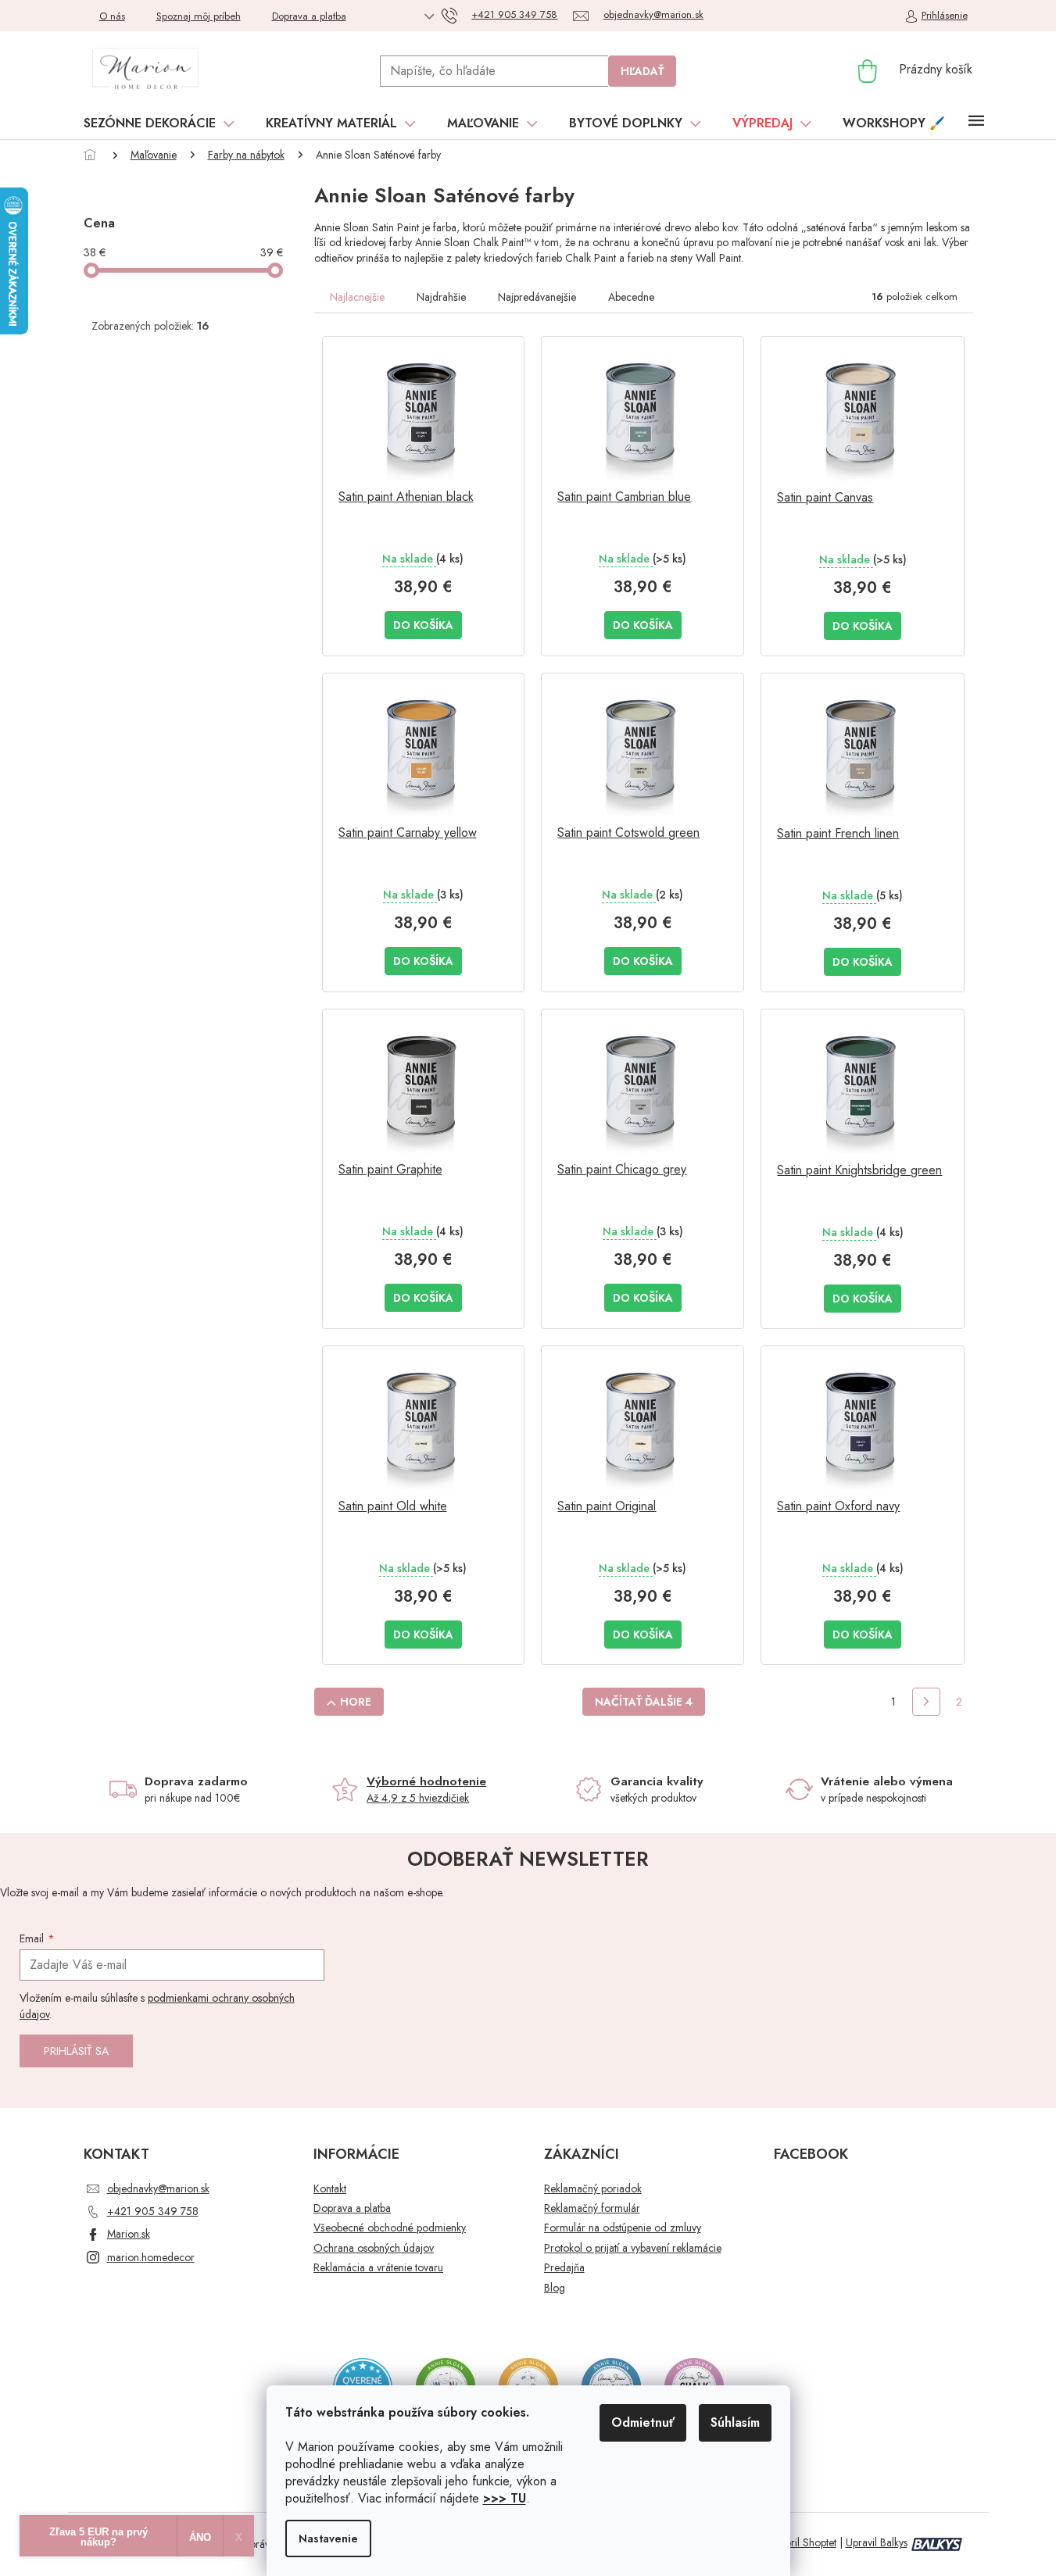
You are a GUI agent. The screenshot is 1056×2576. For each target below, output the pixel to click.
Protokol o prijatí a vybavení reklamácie (633, 2248)
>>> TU (505, 2498)
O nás (112, 16)
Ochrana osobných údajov (374, 2248)
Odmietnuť (643, 2422)
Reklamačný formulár (592, 2208)
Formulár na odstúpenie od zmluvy (623, 2228)
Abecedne (631, 297)
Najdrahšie (441, 297)
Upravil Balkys (877, 2542)
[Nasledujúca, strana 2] (926, 1702)
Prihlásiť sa (76, 2051)
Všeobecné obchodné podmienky (390, 2228)
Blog (555, 2288)
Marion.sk (129, 2234)
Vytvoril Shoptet (801, 2542)
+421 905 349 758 (153, 2211)
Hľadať (642, 71)
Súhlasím (735, 2422)
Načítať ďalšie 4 (644, 1702)
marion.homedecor (151, 2257)
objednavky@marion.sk (158, 2188)
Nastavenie (328, 2538)
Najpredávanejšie (537, 297)
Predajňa (564, 2268)
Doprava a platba (309, 16)
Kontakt (330, 2189)
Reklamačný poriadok (593, 2189)
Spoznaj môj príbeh (199, 16)
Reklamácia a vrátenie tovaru (378, 2268)
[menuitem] (159, 123)
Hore (356, 1702)
